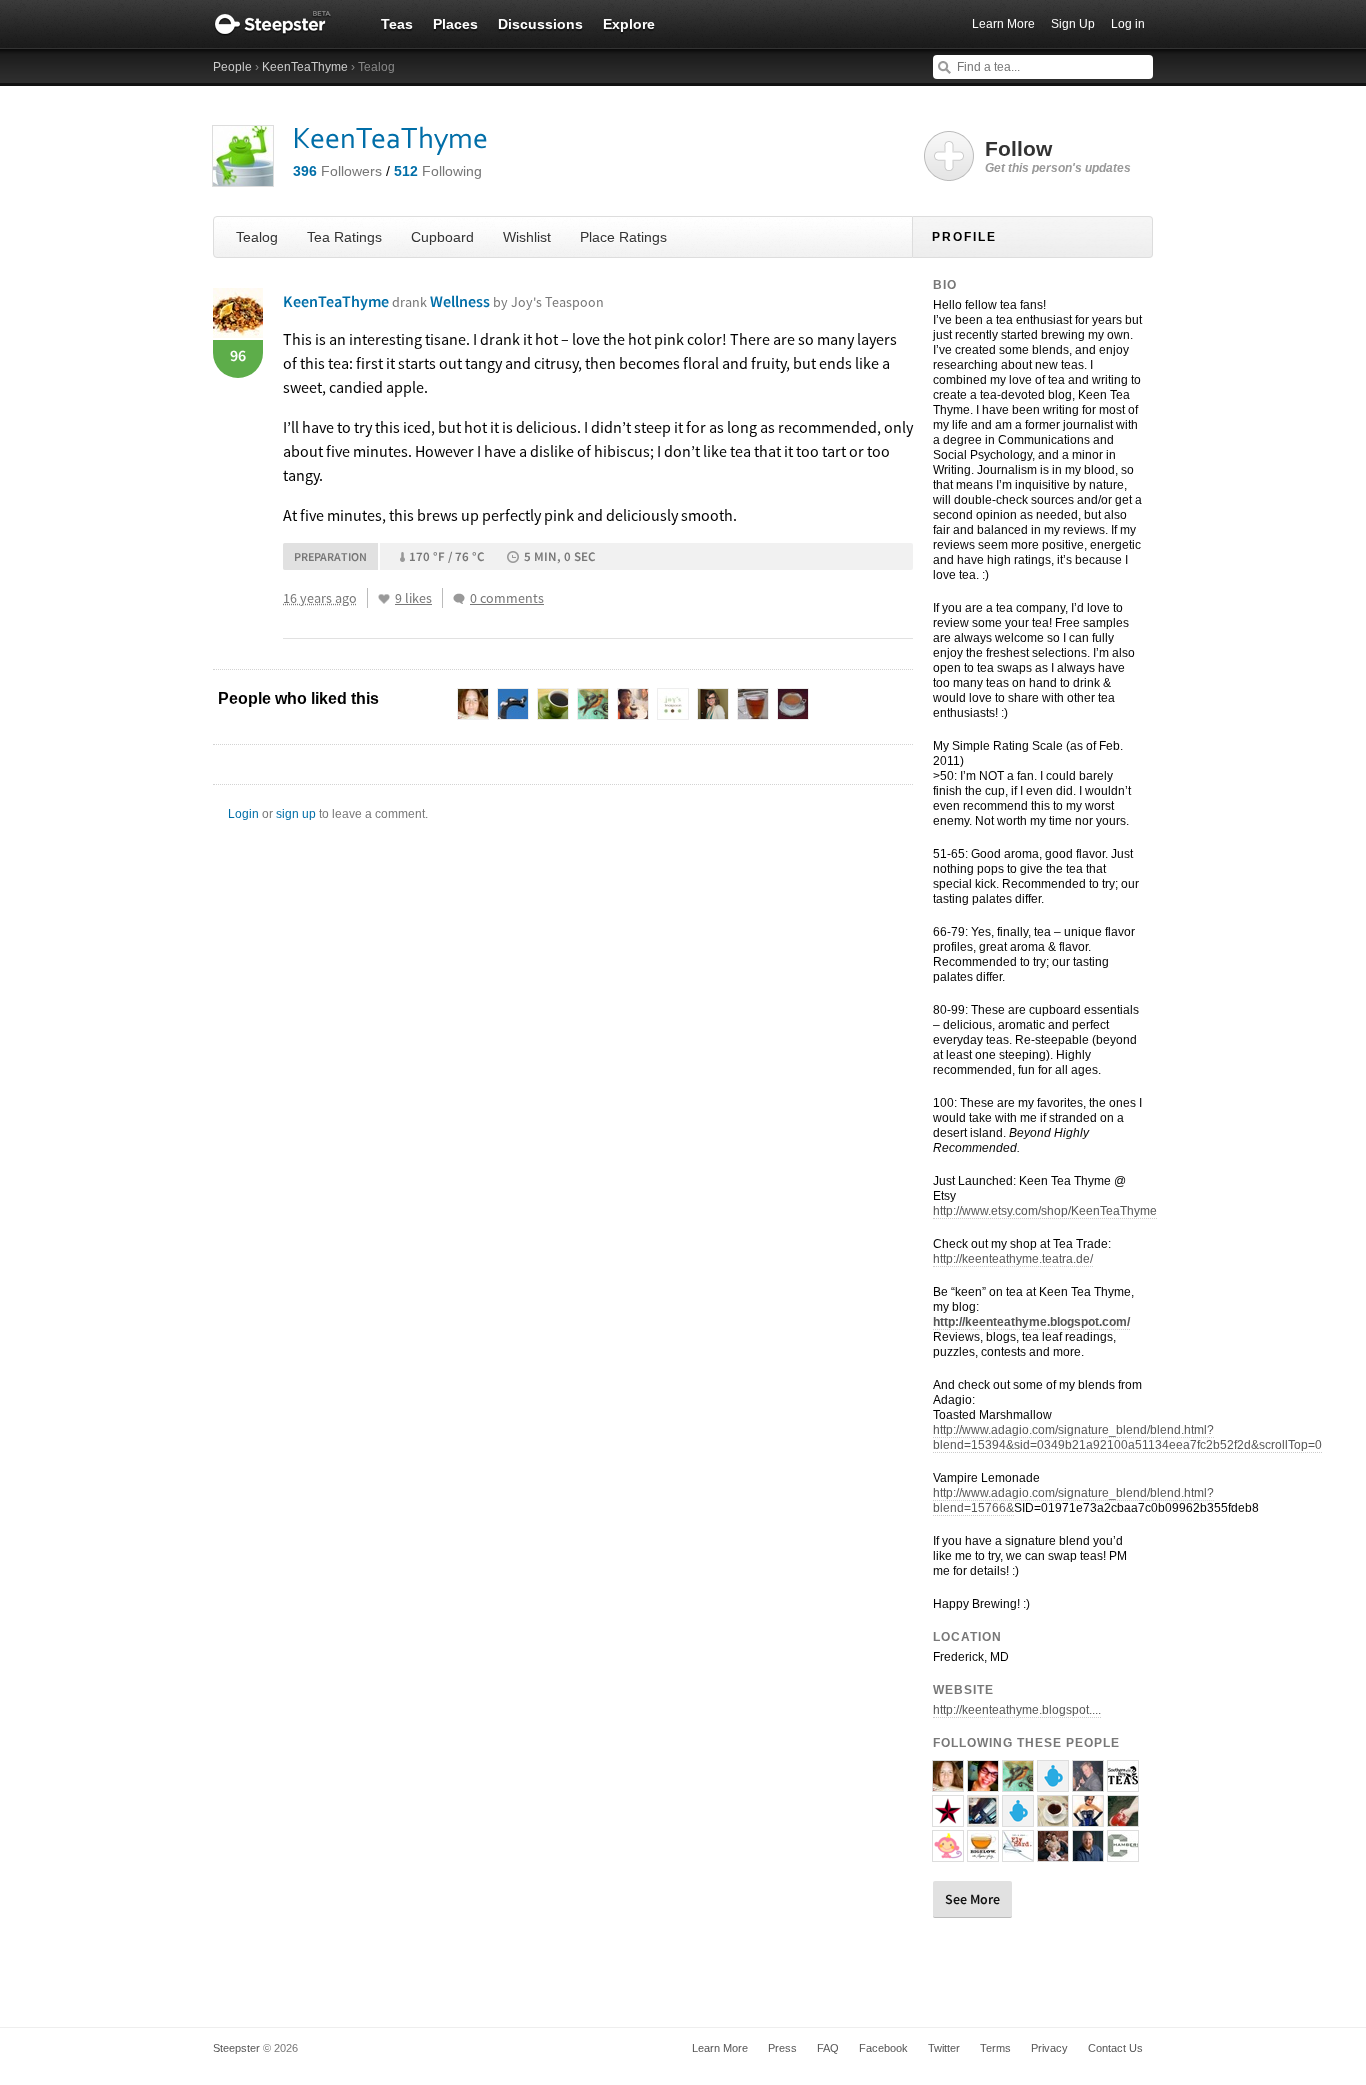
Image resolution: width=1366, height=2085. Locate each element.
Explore (629, 24)
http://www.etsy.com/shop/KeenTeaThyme (1045, 1211)
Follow (1058, 156)
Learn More (1003, 24)
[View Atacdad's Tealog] (1018, 1853)
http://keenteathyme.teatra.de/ (1013, 1259)
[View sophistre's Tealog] (983, 1818)
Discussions (540, 24)
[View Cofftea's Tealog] (1053, 1783)
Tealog (257, 237)
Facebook (883, 2048)
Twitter (944, 2048)
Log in (1128, 24)
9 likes (413, 598)
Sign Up (1073, 24)
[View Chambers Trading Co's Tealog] (1123, 1853)
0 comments (507, 598)
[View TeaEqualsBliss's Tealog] (948, 1783)
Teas (397, 24)
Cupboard (442, 237)
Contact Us (1115, 2048)
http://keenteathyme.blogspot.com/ (1031, 1322)
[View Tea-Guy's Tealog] (1088, 1853)
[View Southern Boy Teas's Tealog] (1123, 1783)
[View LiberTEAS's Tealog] (1018, 1783)
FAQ (828, 2048)
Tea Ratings (344, 237)
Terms (995, 2048)
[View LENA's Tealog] (948, 1818)
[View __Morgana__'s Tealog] (1123, 1818)
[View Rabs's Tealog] (983, 1783)
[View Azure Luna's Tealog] (1053, 1853)
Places (455, 24)
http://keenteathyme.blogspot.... (1017, 1710)
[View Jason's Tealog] (1088, 1783)
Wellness (517, 301)
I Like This (384, 599)
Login (243, 814)
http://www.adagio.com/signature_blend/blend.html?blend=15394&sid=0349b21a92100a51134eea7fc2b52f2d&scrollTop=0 (1127, 1437)
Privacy (1049, 2048)
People (232, 67)
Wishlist (527, 237)
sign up (296, 814)
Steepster (283, 24)
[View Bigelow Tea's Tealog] (983, 1853)
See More (972, 1899)
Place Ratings (623, 237)
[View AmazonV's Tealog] (1088, 1818)
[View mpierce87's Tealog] (1018, 1818)
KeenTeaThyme (305, 67)
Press (782, 2048)
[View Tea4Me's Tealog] (1053, 1818)
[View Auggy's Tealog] (948, 1853)
